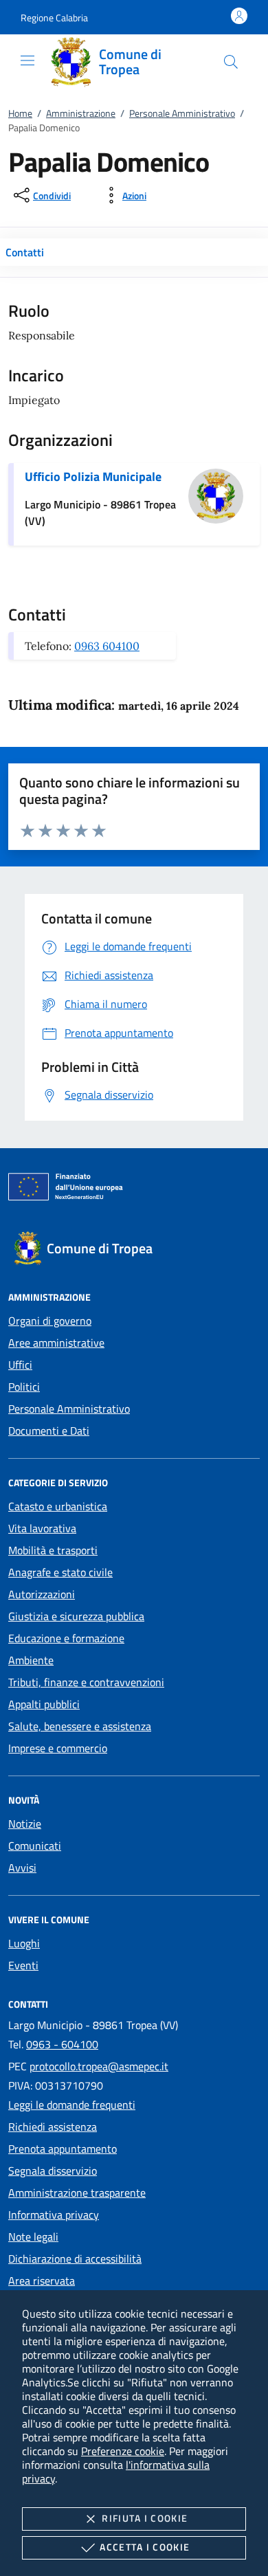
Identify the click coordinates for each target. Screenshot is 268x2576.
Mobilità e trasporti (53, 1550)
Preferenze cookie (123, 2451)
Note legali (33, 2237)
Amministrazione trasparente (77, 2193)
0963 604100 (107, 646)
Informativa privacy (54, 2215)
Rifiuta (145, 2518)
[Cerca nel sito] (231, 62)
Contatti (25, 252)
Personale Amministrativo (182, 113)
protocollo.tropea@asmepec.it (99, 2066)
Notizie (25, 1824)
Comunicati (35, 1846)
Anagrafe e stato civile (60, 1572)
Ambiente (31, 1660)
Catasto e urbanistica (58, 1506)
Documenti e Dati (49, 1431)
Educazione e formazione (66, 1638)
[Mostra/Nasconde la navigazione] (27, 60)
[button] (54, 18)
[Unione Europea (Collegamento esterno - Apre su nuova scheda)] (134, 1189)
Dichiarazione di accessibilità (75, 2259)
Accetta (145, 2547)
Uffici (20, 1365)
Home (20, 113)
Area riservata (42, 2281)
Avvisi (22, 1868)
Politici (24, 1387)
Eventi (23, 1965)
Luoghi (24, 1943)
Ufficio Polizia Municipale (93, 477)
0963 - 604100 (62, 2044)
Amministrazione (81, 113)
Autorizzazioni (42, 1594)
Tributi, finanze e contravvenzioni (86, 1682)
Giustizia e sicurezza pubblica (76, 1616)
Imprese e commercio (58, 1748)
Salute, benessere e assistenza (80, 1726)
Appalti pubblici (44, 1704)
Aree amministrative (56, 1343)
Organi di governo (50, 1321)
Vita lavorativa (42, 1528)
